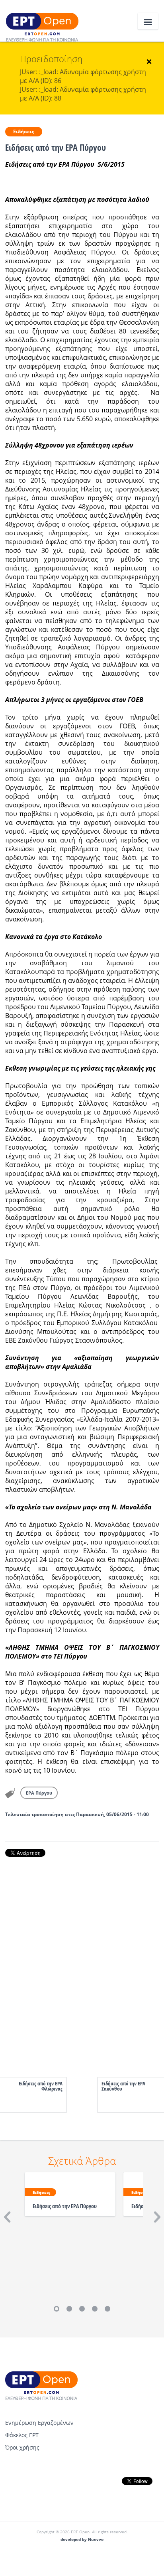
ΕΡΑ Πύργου (39, 1793)
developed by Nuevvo (82, 2540)
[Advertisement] (82, 1959)
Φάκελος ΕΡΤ (22, 2435)
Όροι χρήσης (22, 2447)
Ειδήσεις (24, 131)
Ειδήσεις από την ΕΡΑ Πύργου (65, 2206)
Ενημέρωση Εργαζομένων (39, 2423)
